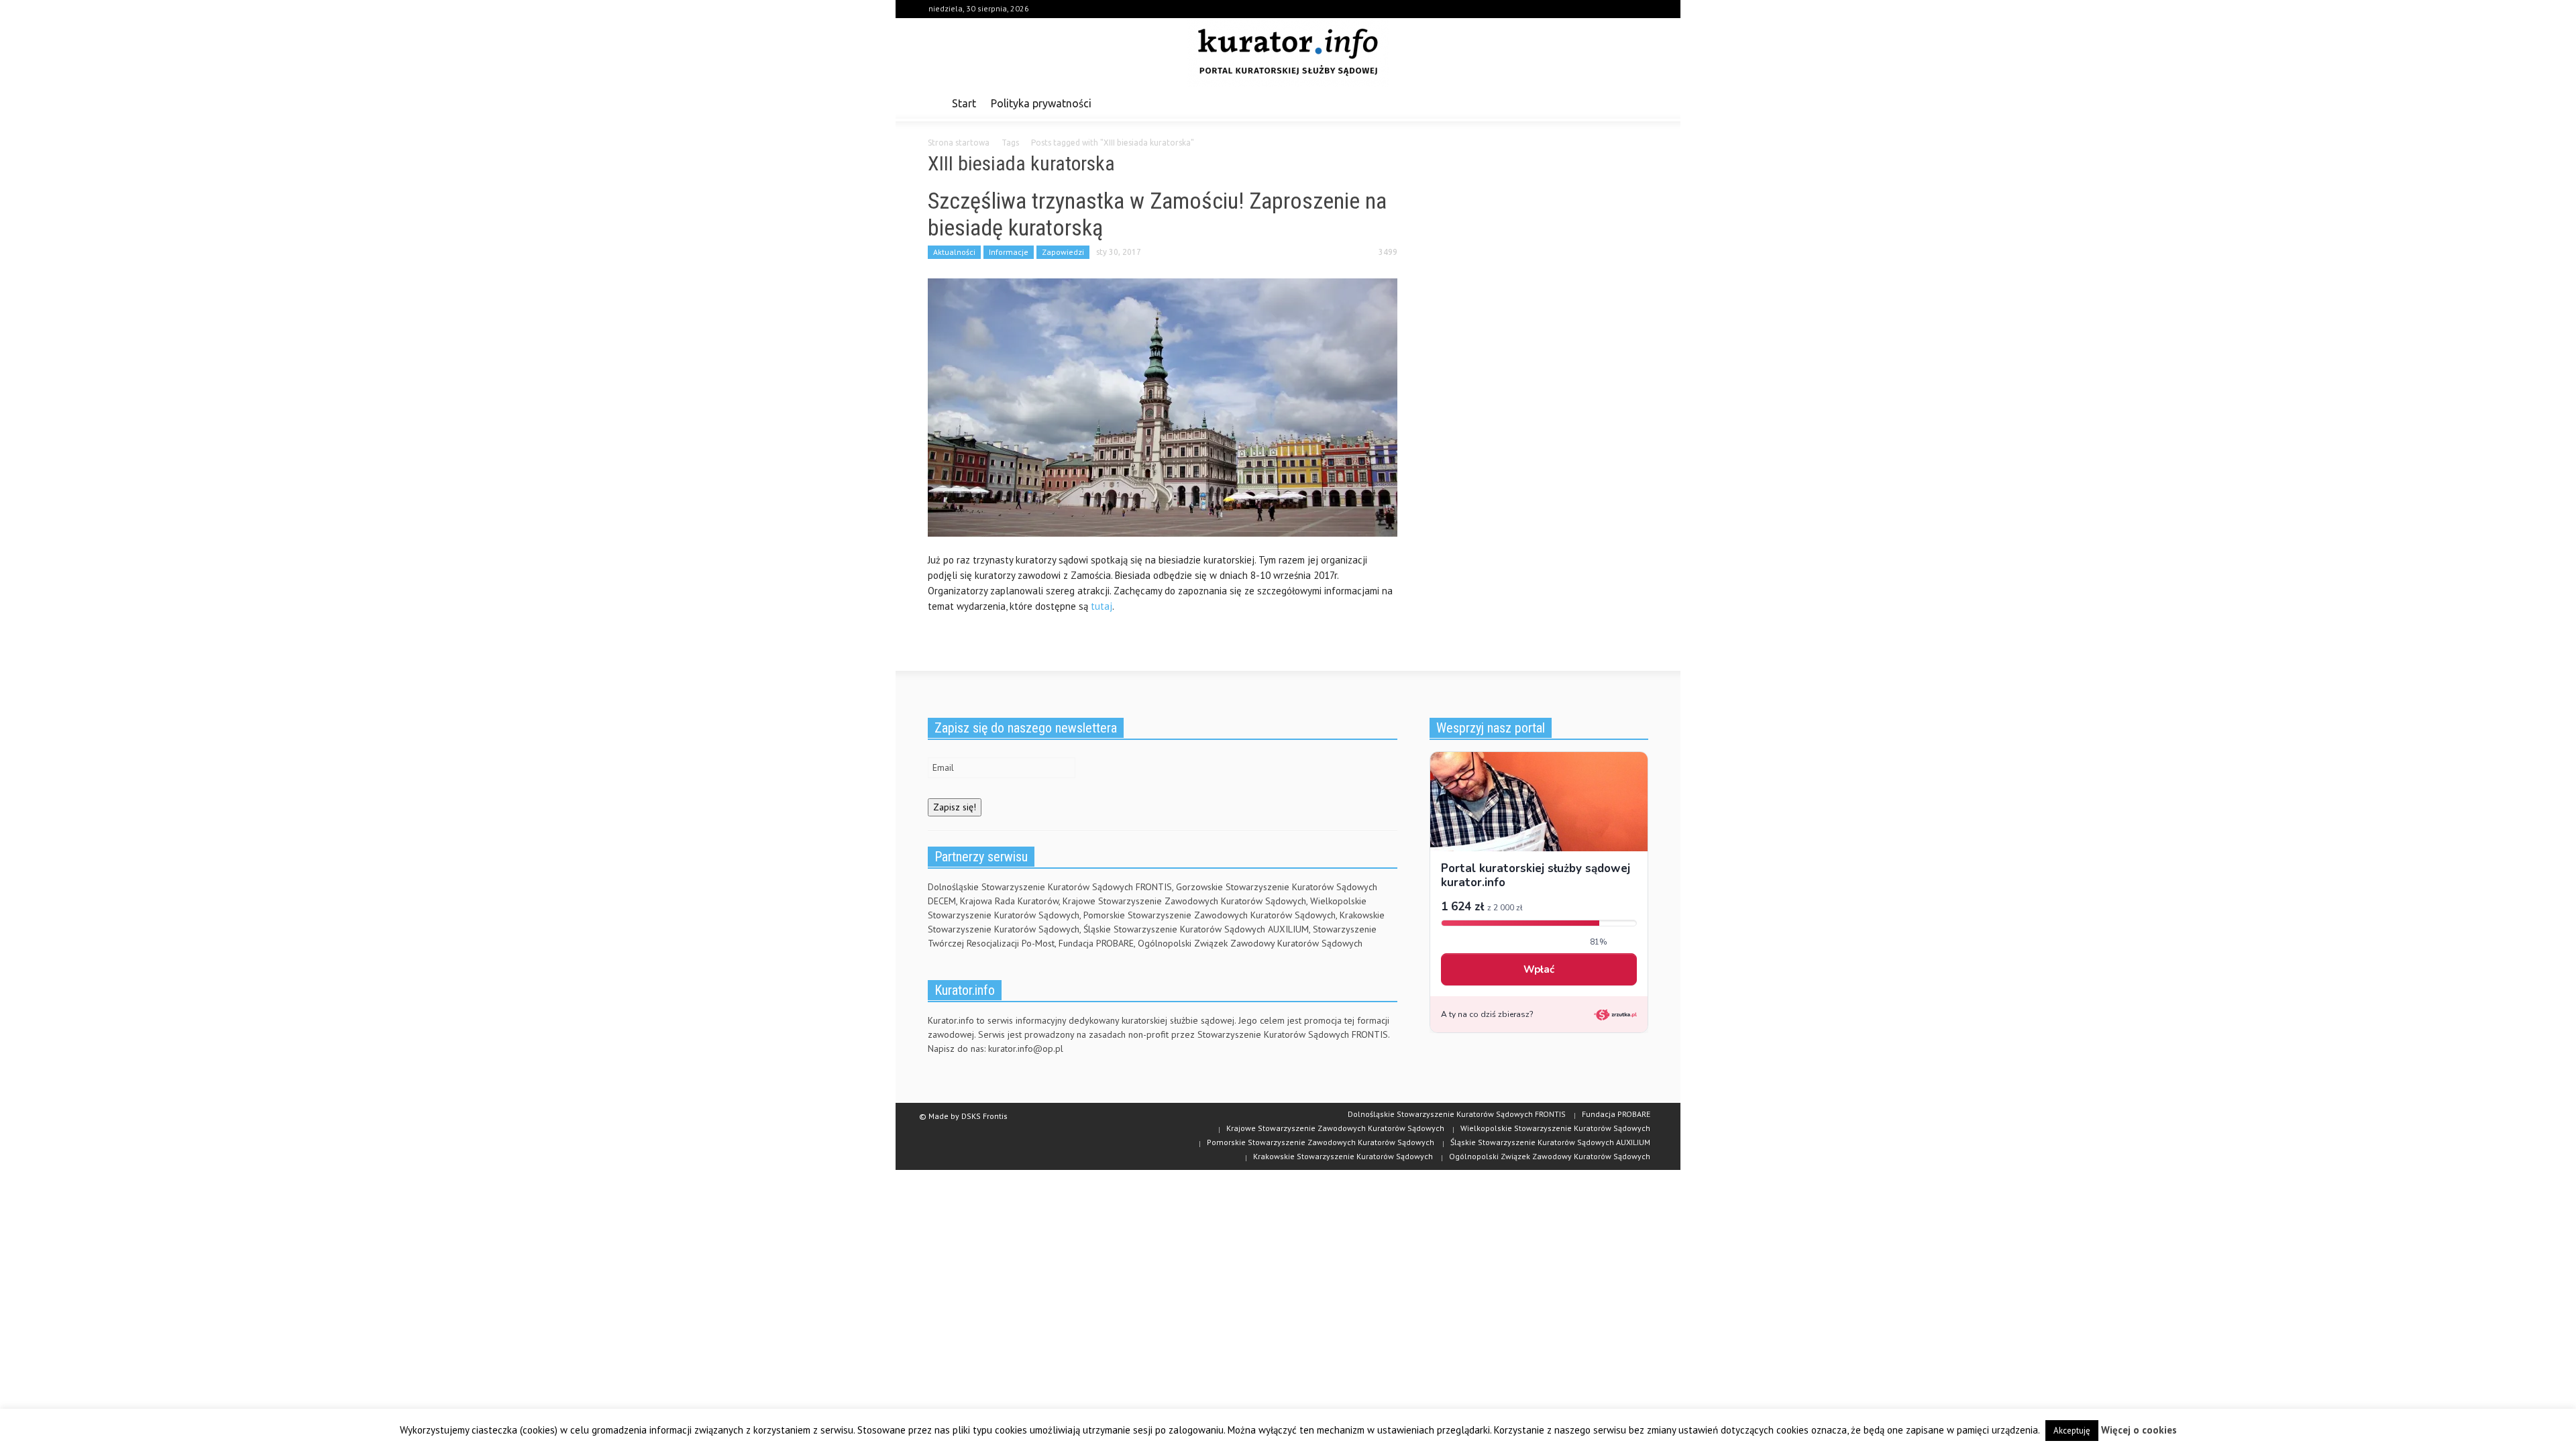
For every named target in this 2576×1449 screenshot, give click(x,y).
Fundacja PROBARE (1616, 1114)
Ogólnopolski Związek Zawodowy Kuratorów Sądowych (1550, 1156)
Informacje (1009, 252)
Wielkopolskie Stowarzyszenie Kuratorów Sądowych (1555, 1128)
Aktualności (954, 252)
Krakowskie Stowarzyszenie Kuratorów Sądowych (1343, 1156)
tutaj (1102, 606)
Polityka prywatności (1041, 103)
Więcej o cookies (2139, 1430)
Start (964, 103)
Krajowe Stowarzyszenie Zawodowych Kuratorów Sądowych (1335, 1128)
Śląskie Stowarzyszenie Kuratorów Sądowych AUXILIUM (1550, 1142)
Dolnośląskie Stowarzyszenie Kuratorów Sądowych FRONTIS (1457, 1114)
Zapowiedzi (1063, 252)
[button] (1635, 103)
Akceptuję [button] (2072, 1431)
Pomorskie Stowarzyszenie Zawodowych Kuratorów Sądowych (1321, 1142)
